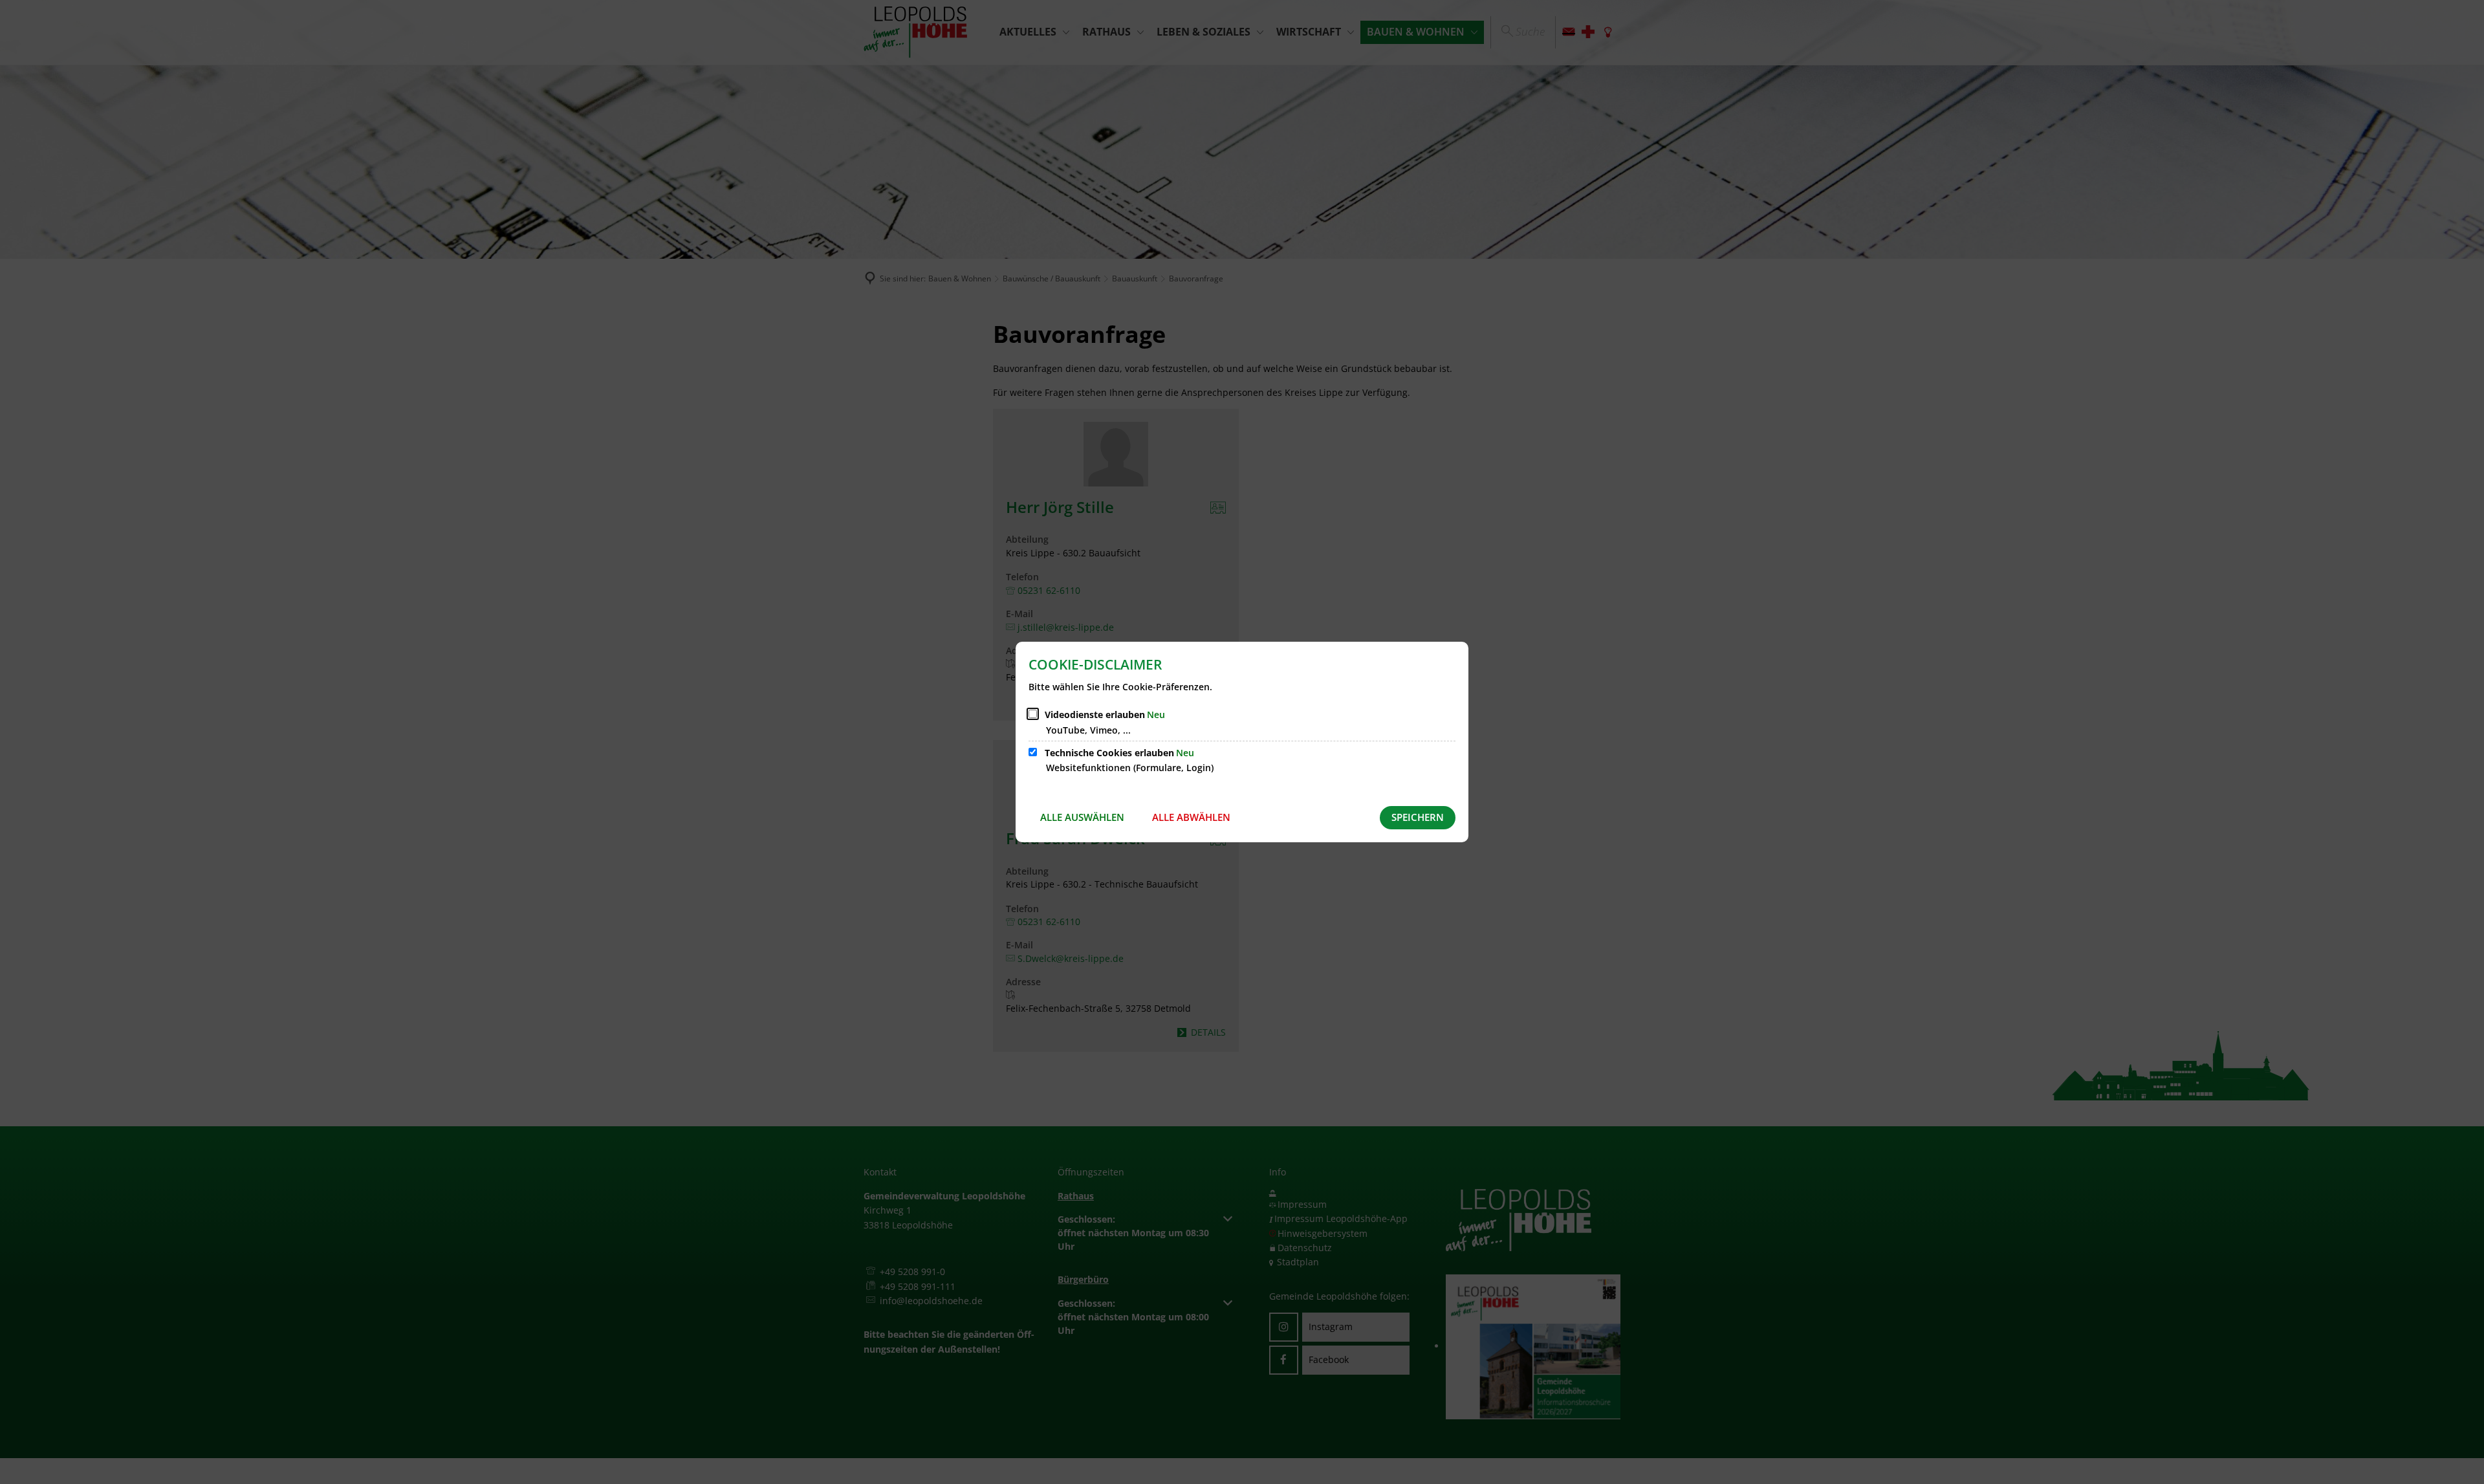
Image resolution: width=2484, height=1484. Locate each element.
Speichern (1418, 817)
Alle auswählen (1082, 817)
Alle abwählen (1191, 817)
